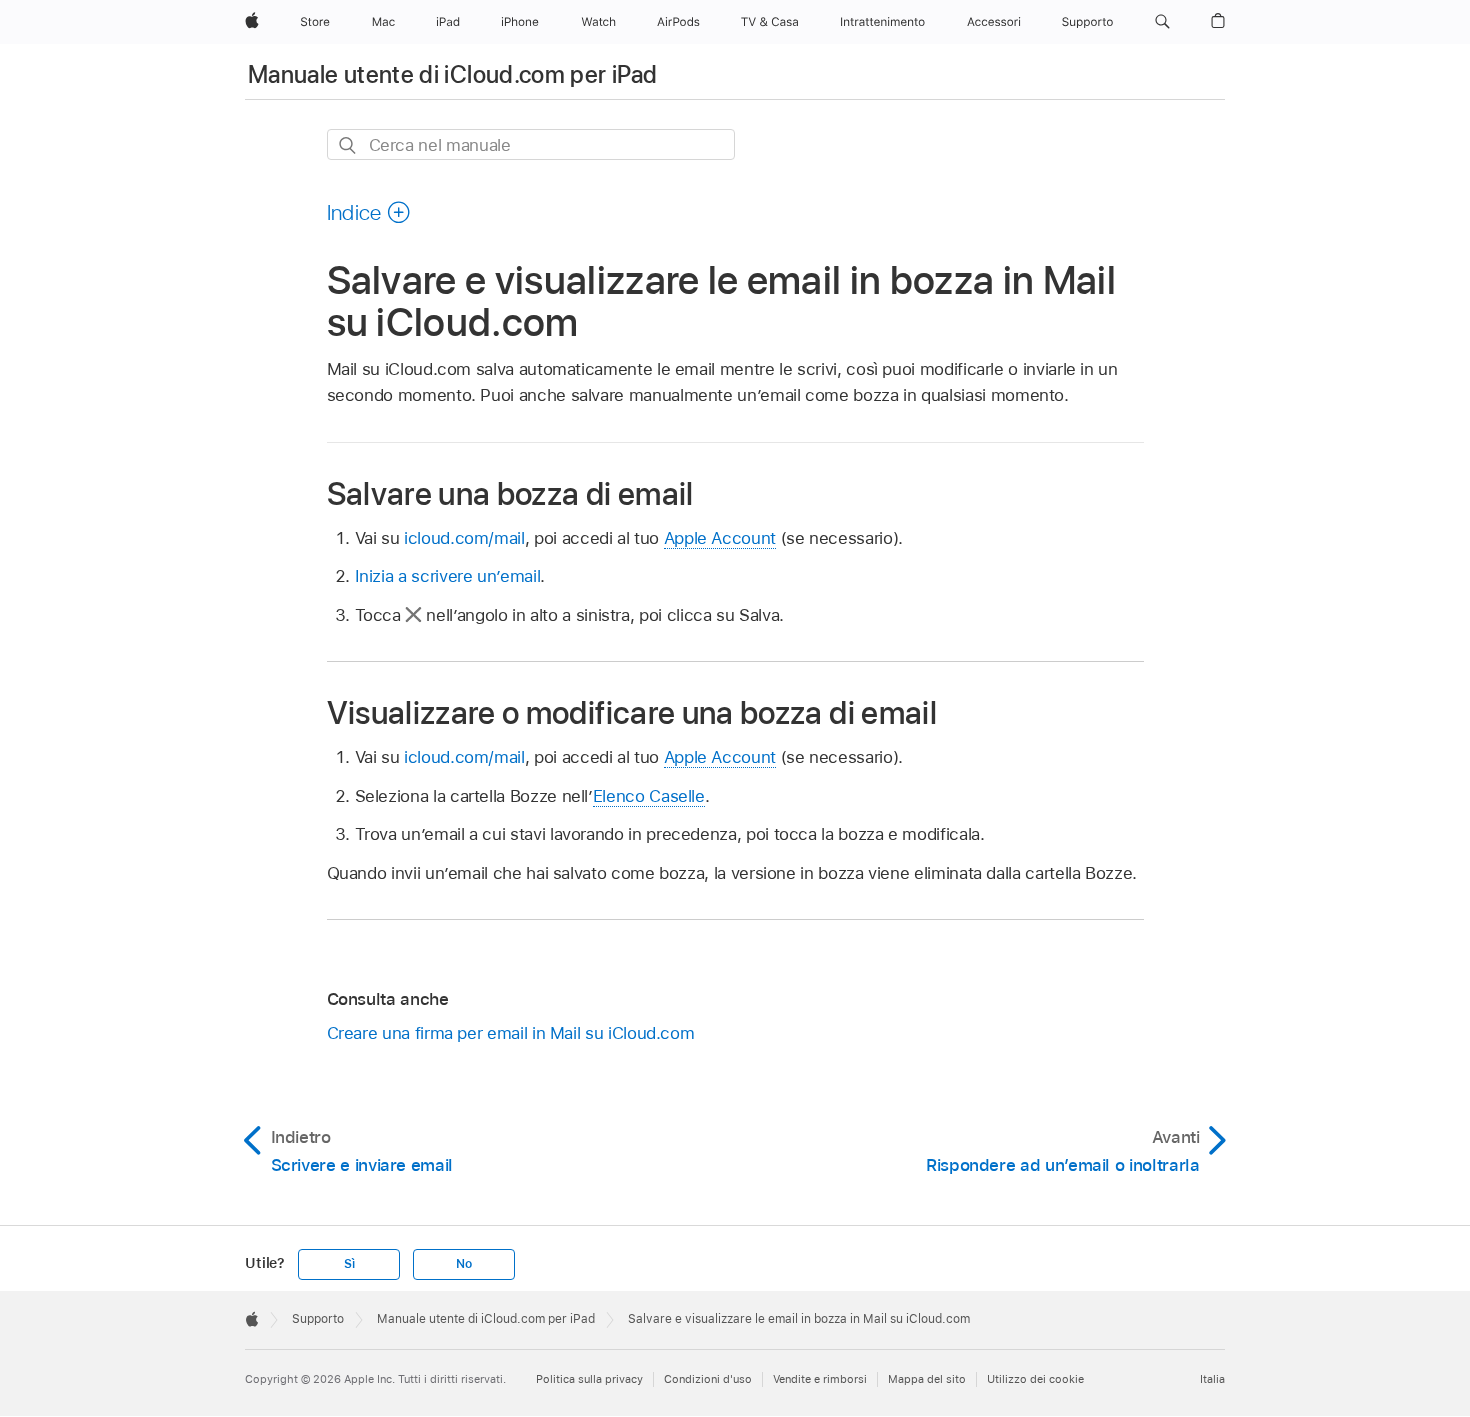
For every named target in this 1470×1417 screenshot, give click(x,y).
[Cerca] (348, 145)
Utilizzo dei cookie (1035, 1379)
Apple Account (720, 538)
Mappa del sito (927, 1379)
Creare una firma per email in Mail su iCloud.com (511, 1033)
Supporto (318, 1319)
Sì (349, 1264)
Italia (1212, 1379)
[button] (1162, 22)
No (464, 1264)
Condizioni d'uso (708, 1379)
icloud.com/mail (464, 538)
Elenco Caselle (649, 796)
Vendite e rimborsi (820, 1379)
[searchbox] (531, 144)
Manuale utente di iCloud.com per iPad (452, 74)
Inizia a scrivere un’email (448, 576)
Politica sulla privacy (589, 1379)
